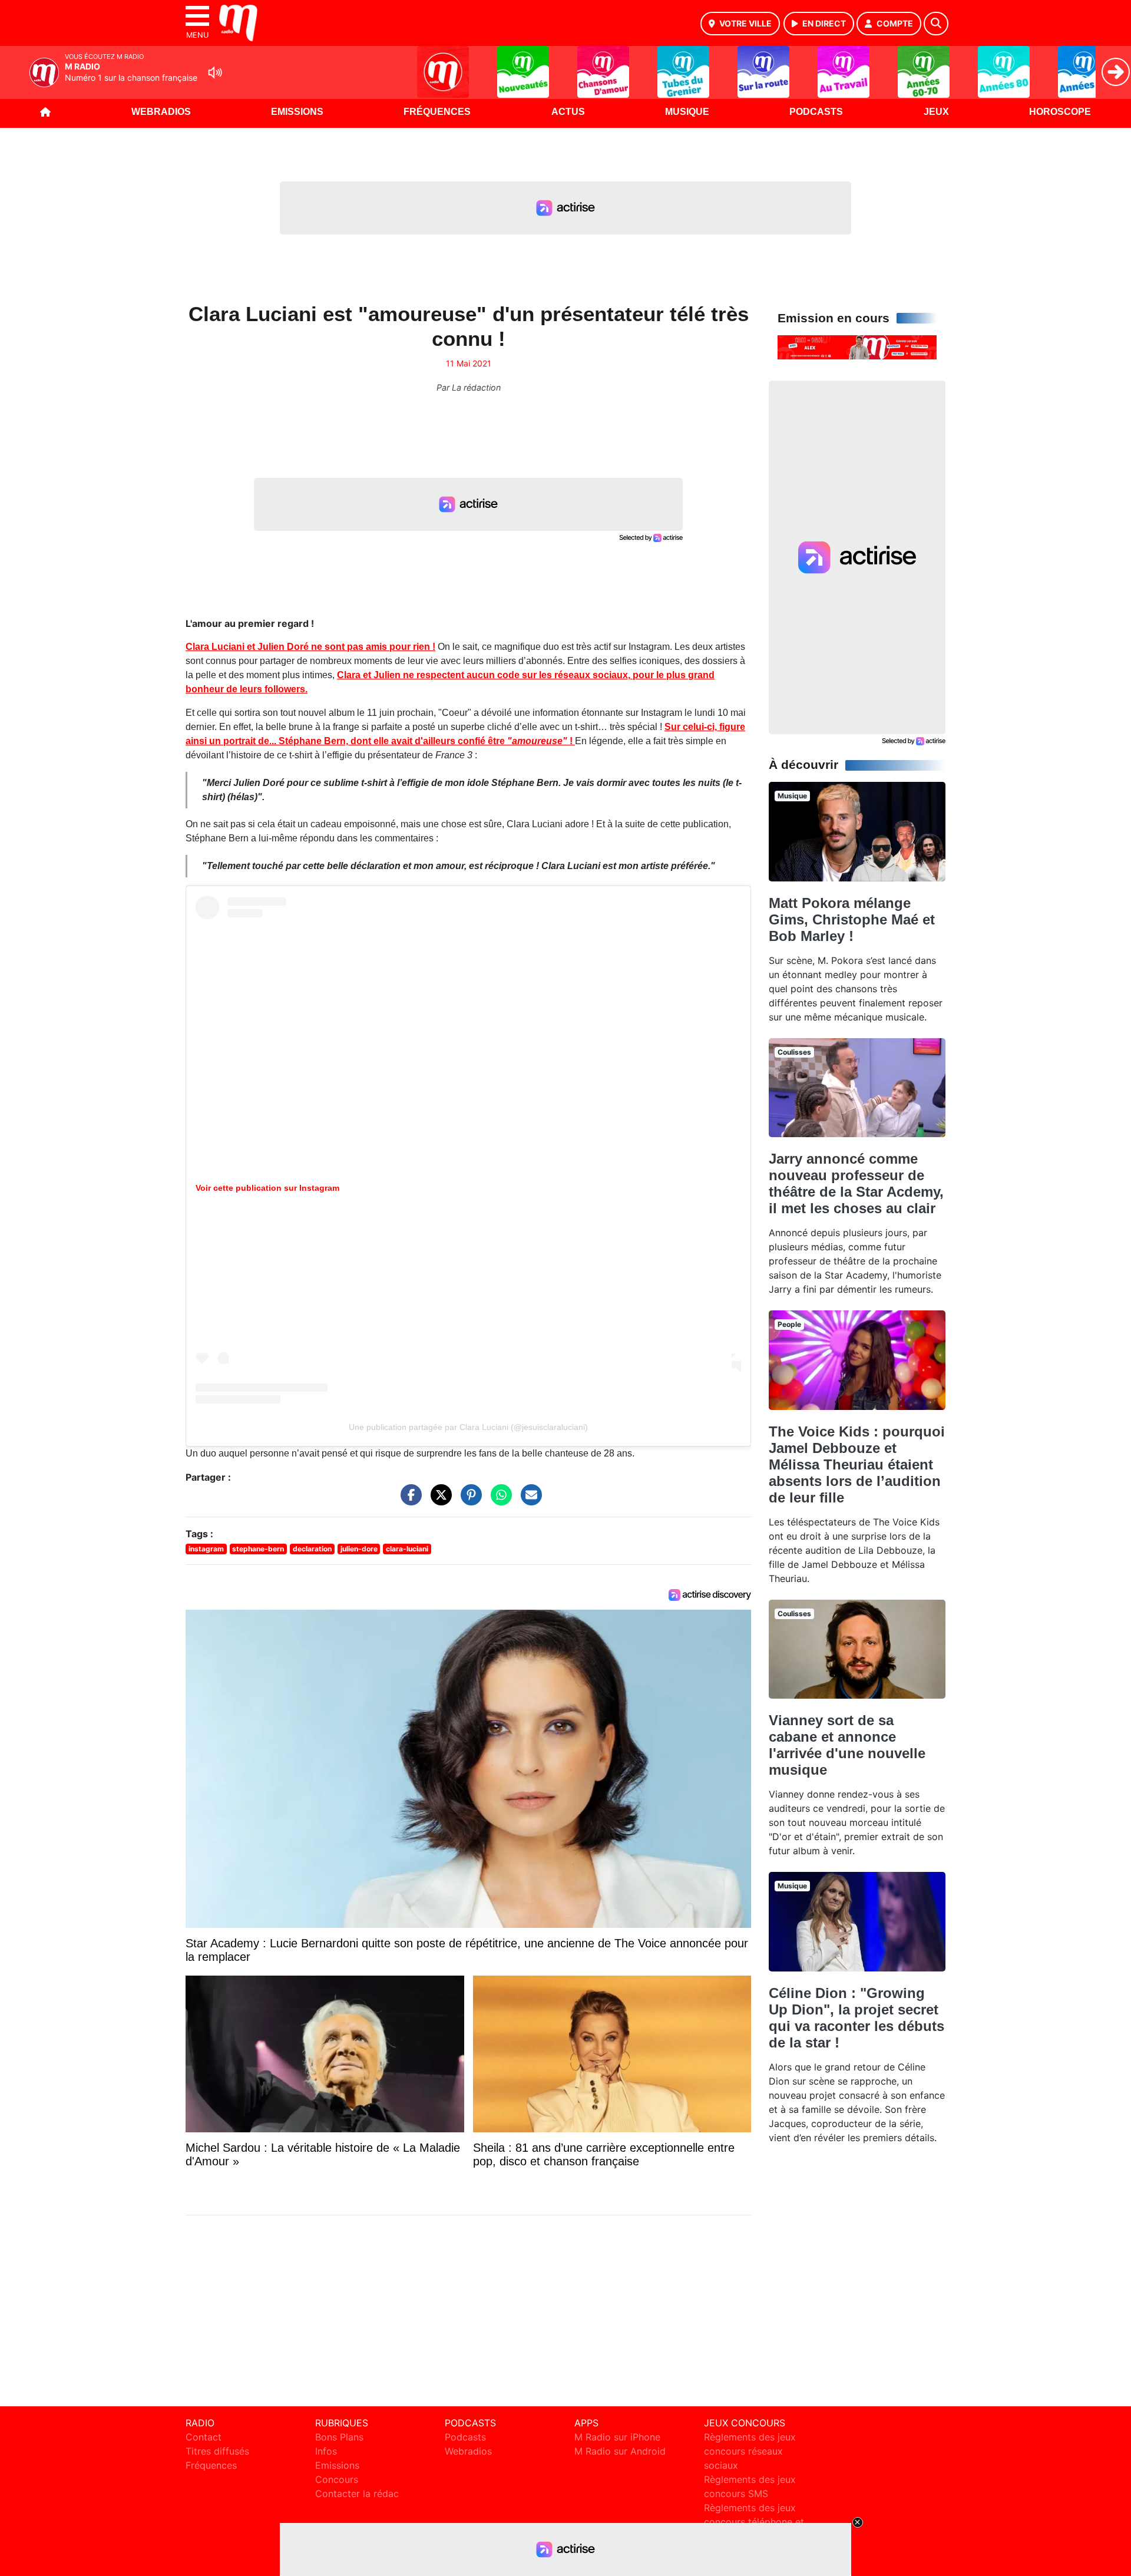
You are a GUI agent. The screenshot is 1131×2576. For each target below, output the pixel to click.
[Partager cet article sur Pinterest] (468, 1500)
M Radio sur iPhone (617, 2437)
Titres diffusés (217, 2451)
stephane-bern (258, 1549)
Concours (337, 2479)
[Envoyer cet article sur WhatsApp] (498, 1500)
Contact (204, 2437)
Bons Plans (339, 2437)
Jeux (936, 112)
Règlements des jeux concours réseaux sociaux (750, 2451)
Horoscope (1060, 112)
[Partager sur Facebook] (408, 1500)
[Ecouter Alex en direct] (857, 346)
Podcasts (816, 112)
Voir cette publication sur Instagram (267, 1188)
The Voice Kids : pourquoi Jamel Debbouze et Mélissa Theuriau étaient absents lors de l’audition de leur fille (857, 1464)
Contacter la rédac (357, 2494)
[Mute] (215, 72)
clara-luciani (407, 1549)
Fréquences (437, 112)
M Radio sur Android (620, 2451)
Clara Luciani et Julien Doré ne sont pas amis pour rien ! (310, 647)
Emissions (297, 112)
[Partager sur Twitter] (438, 1500)
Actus (568, 112)
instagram (206, 1549)
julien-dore (359, 1549)
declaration (312, 1549)
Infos (326, 2451)
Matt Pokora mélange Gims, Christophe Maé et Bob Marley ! (852, 919)
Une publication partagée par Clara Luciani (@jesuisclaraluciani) (468, 1427)
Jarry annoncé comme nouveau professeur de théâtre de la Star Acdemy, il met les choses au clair (856, 1183)
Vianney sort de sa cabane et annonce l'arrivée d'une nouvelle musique (847, 1745)
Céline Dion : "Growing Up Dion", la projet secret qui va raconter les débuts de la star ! (856, 2018)
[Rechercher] (936, 24)
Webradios (161, 112)
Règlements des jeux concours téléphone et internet (754, 2522)
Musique (687, 112)
